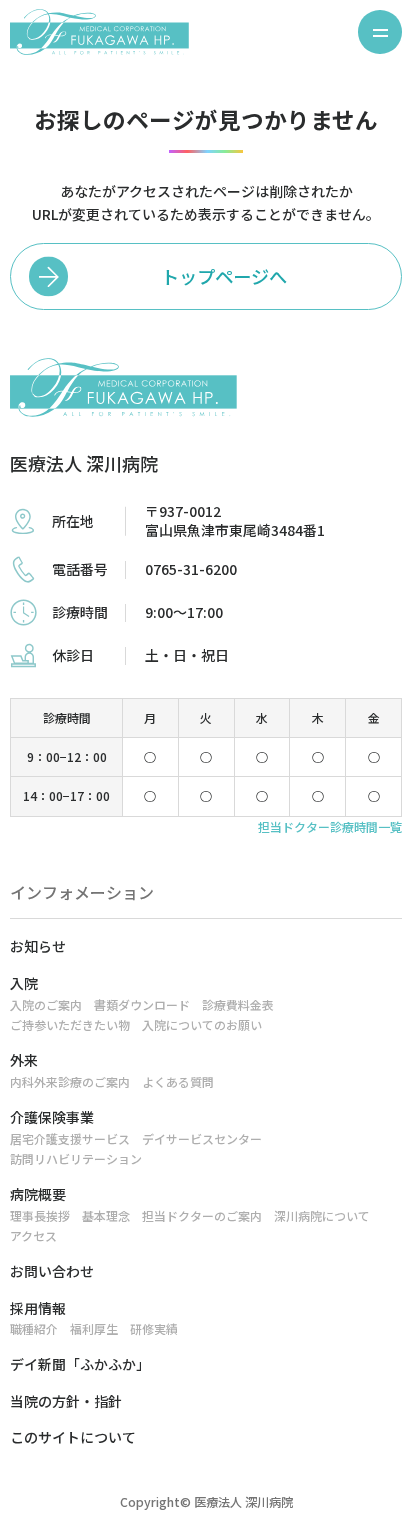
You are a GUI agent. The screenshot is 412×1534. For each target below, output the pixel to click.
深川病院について (322, 1215)
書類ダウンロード (142, 1004)
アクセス (33, 1235)
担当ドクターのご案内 (202, 1215)
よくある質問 (178, 1081)
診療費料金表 (238, 1004)
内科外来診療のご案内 (70, 1081)
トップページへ (224, 276)
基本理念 (106, 1215)
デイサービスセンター (202, 1138)
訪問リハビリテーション (76, 1158)
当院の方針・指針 (66, 1401)
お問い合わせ (52, 1271)
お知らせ (38, 946)
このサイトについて (73, 1437)
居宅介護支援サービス (70, 1138)
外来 (24, 1060)
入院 (24, 983)
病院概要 (38, 1194)
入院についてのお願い (202, 1024)
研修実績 (154, 1328)
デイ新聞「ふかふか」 (80, 1364)
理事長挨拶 (40, 1215)
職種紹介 (34, 1328)
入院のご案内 (46, 1004)
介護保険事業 (52, 1117)
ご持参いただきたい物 (70, 1024)
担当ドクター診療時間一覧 (330, 826)
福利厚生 (94, 1328)
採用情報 (38, 1308)
